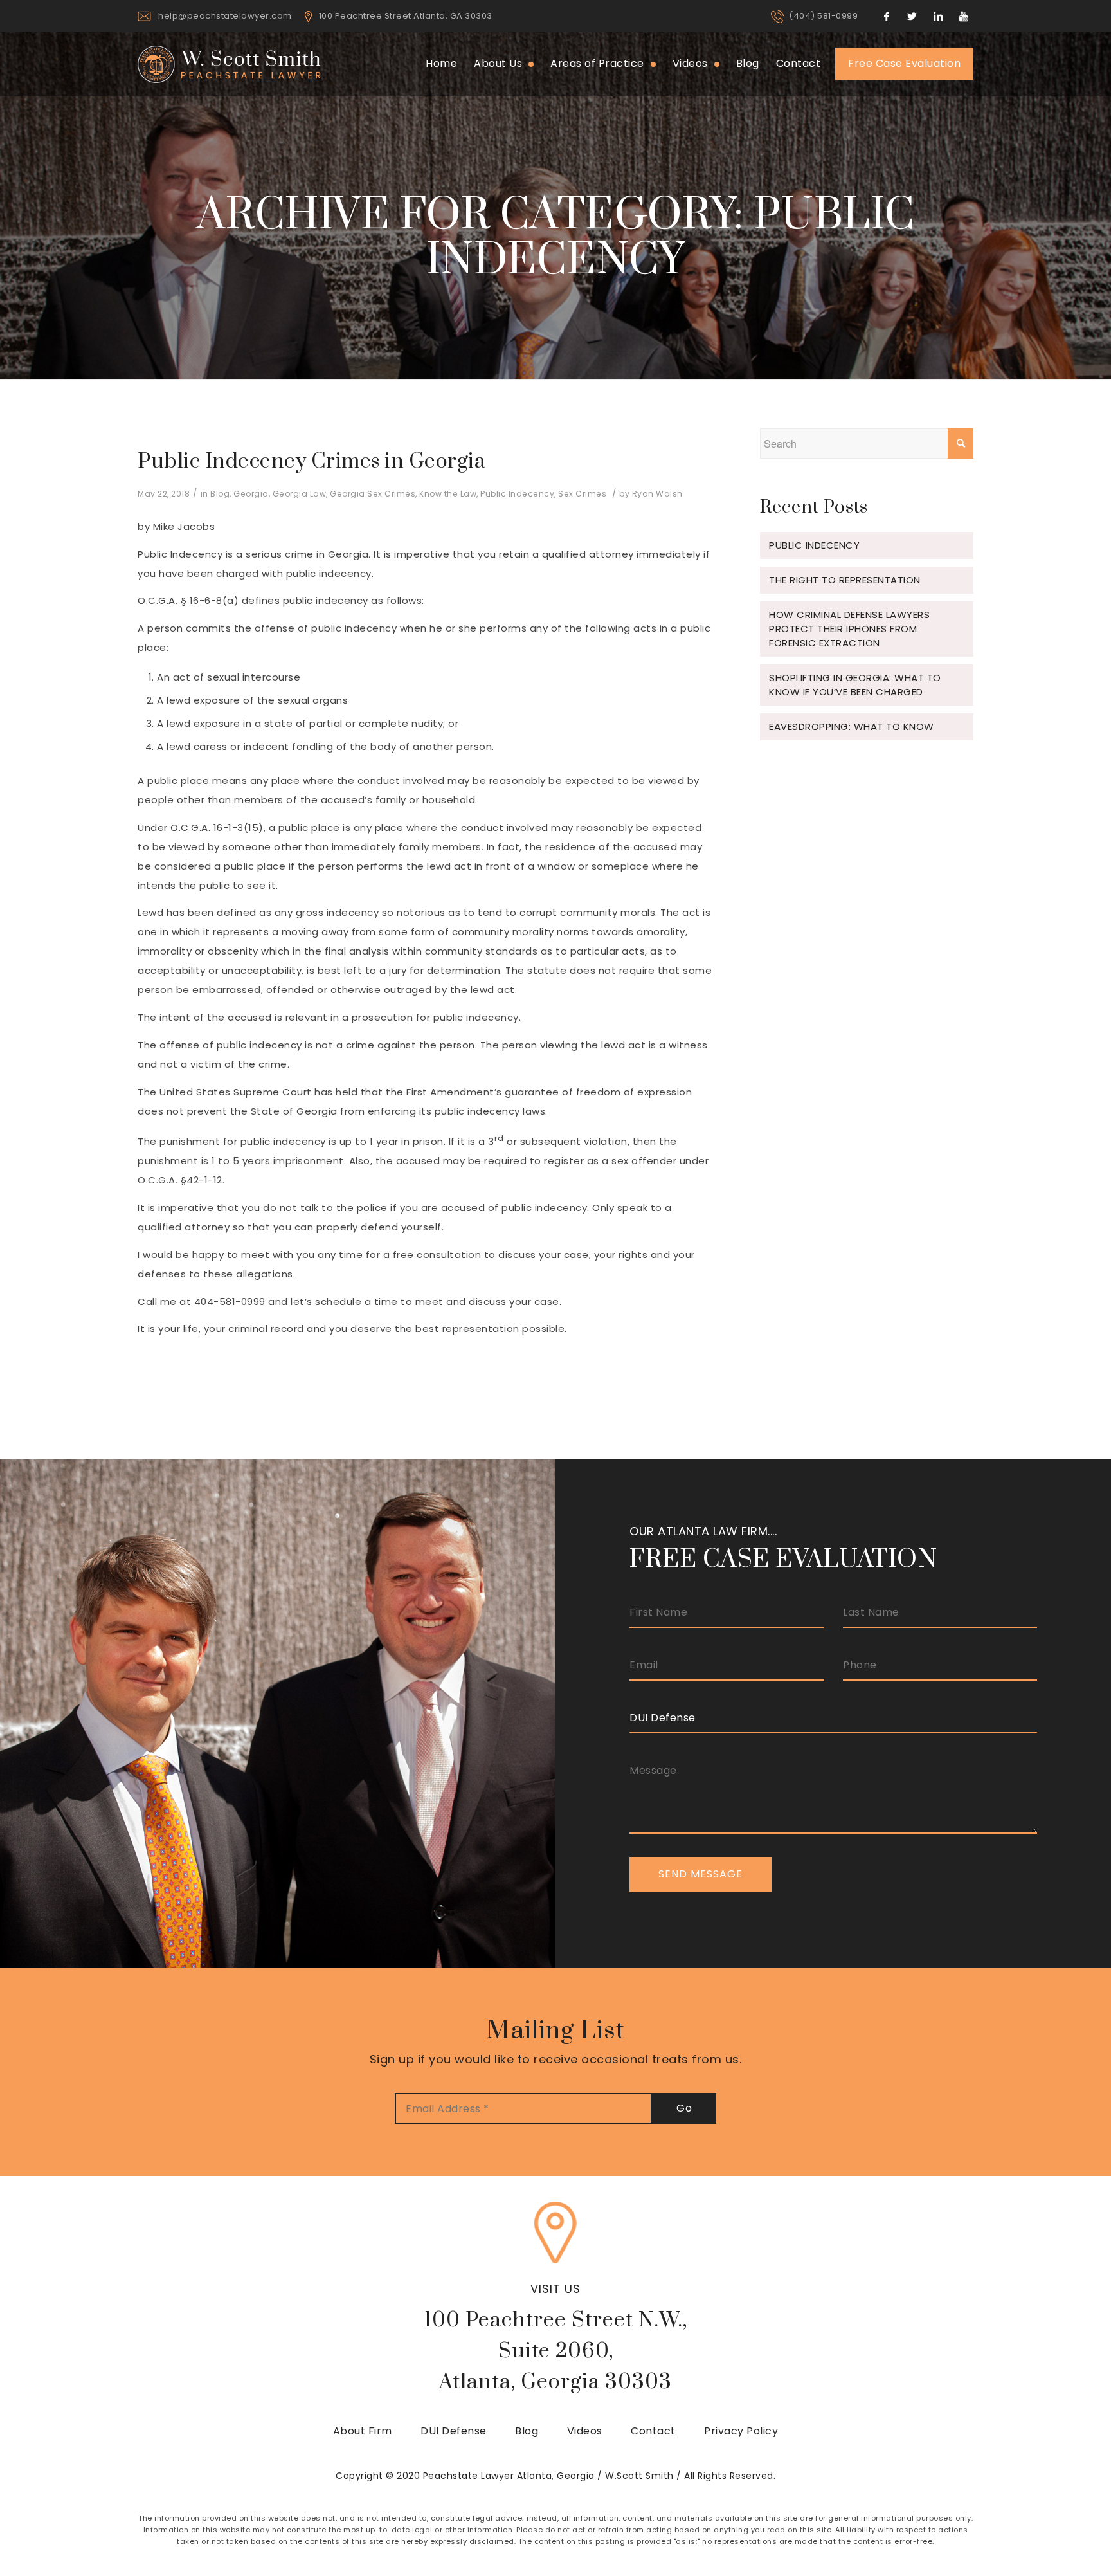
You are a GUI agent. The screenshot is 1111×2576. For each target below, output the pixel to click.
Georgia (251, 494)
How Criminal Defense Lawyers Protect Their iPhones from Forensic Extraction (849, 629)
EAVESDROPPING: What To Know (852, 726)
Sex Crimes (582, 494)
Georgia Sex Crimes (373, 494)
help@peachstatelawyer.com (225, 16)
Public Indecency (517, 494)
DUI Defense (454, 2431)
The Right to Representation (845, 580)
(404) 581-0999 (823, 16)
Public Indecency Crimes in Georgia (312, 461)
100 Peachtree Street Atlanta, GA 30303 (406, 16)
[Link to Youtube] (964, 16)
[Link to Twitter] (912, 16)
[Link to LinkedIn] (938, 16)
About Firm (363, 2431)
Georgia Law (300, 494)
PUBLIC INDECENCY (814, 545)
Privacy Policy (741, 2431)
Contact (653, 2431)
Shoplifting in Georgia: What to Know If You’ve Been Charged (855, 685)
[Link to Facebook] (887, 16)
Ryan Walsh (657, 494)
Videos (585, 2431)
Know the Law (448, 494)
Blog (220, 494)
